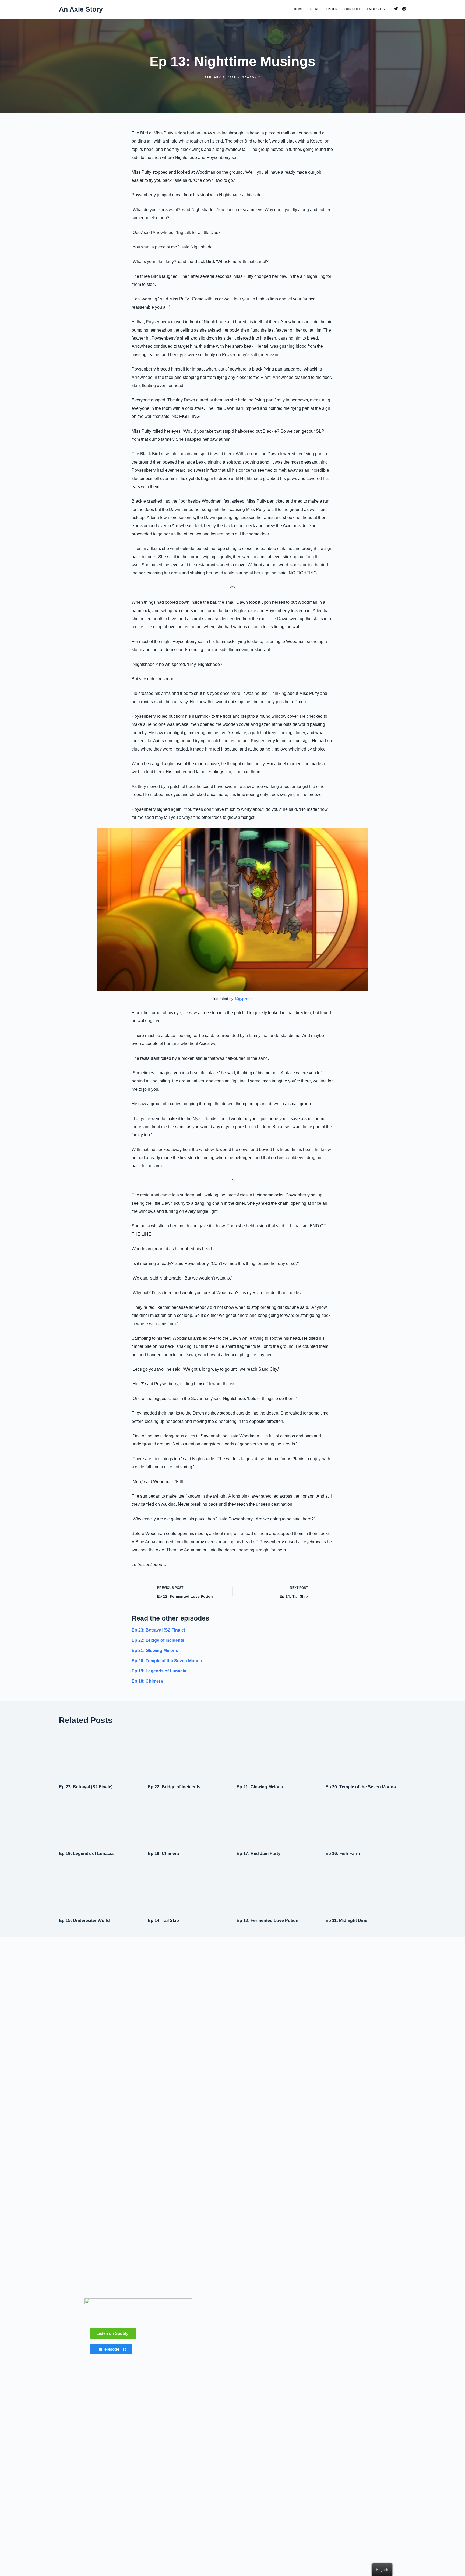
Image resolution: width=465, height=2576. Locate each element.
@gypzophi (244, 999)
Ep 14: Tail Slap (163, 1921)
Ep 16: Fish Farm (343, 1854)
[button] (113, 2333)
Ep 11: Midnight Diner (347, 1921)
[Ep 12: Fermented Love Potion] (277, 1888)
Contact (352, 9)
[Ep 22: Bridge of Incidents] (188, 1754)
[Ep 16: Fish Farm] (366, 1821)
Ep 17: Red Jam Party (258, 1854)
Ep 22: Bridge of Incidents (158, 1640)
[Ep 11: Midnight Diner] (366, 1888)
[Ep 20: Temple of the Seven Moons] (366, 1754)
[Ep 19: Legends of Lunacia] (99, 1821)
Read (315, 9)
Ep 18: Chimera (147, 1681)
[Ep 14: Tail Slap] (188, 1888)
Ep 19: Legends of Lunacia (159, 1671)
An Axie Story (81, 9)
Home (299, 9)
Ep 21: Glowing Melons (155, 1651)
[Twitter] (396, 9)
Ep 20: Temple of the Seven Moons (167, 1661)
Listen (332, 9)
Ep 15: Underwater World (84, 1921)
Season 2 (251, 77)
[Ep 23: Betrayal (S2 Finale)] (99, 1754)
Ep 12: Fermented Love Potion (267, 1921)
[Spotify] (404, 9)
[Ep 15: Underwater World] (99, 1888)
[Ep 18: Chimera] (188, 1821)
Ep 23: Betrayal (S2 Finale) (158, 1630)
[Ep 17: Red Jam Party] (277, 1821)
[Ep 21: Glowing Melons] (277, 1754)
